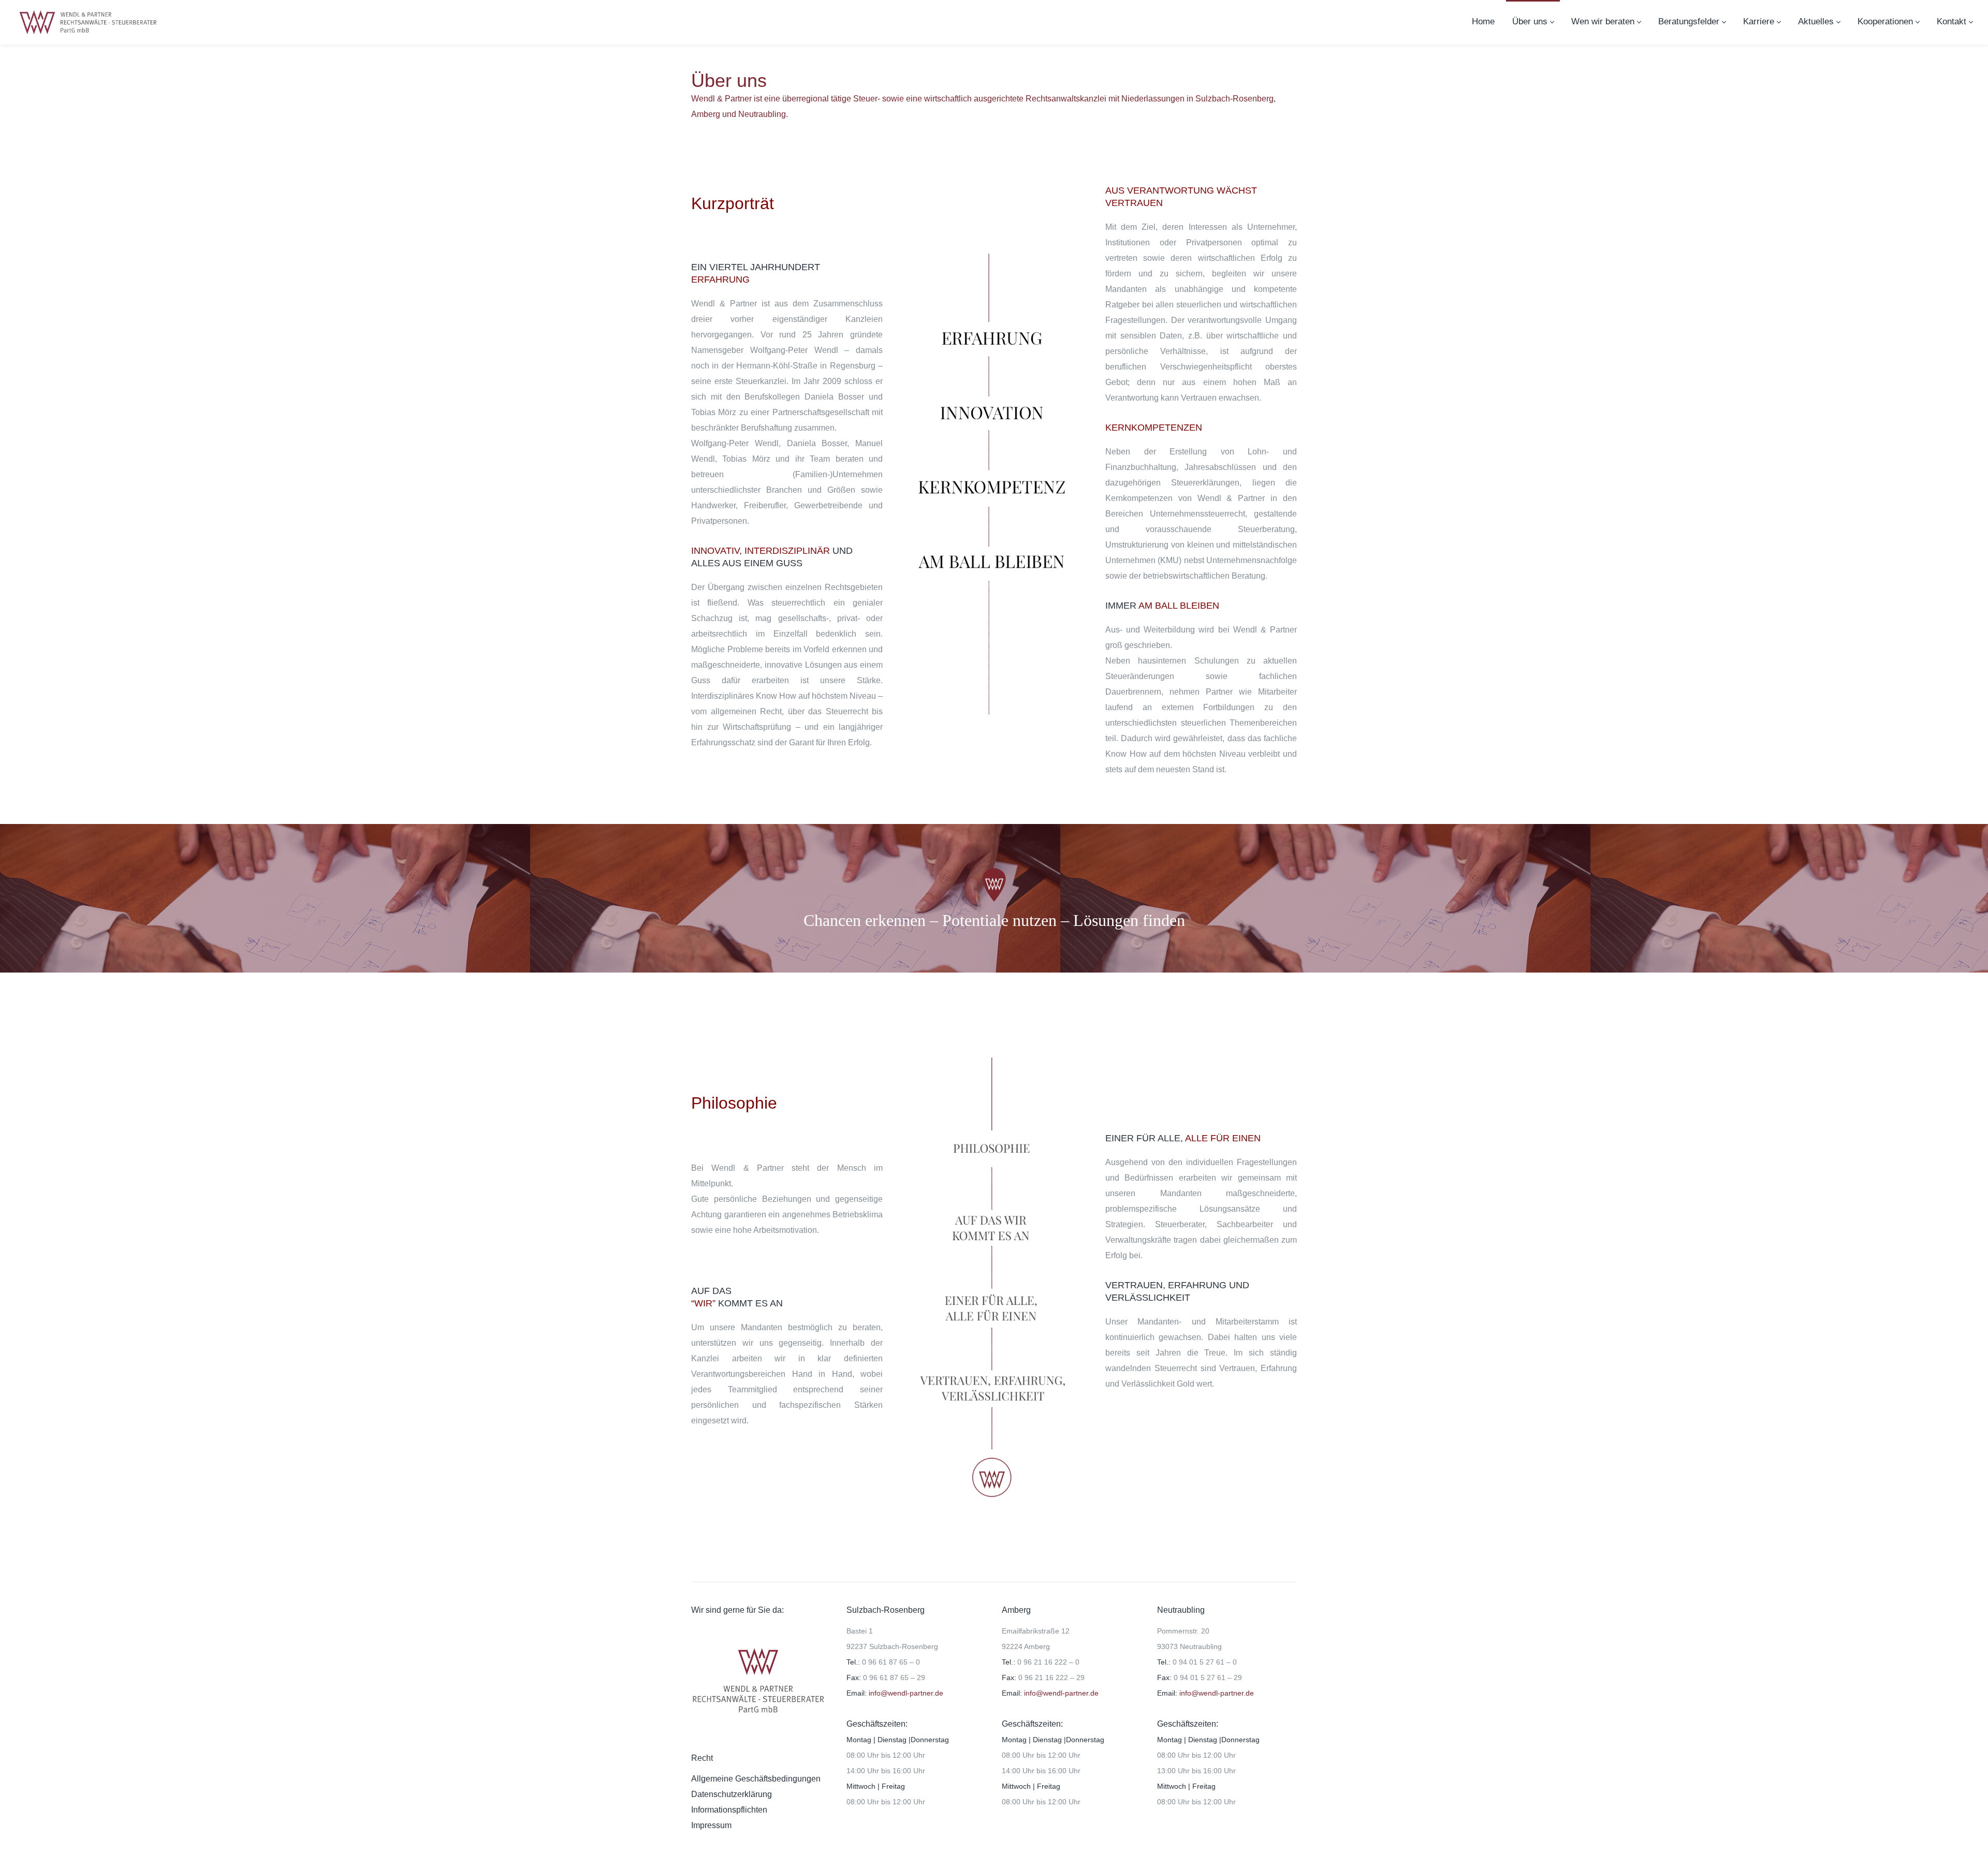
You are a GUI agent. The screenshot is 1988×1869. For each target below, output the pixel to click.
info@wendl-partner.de (905, 1693)
